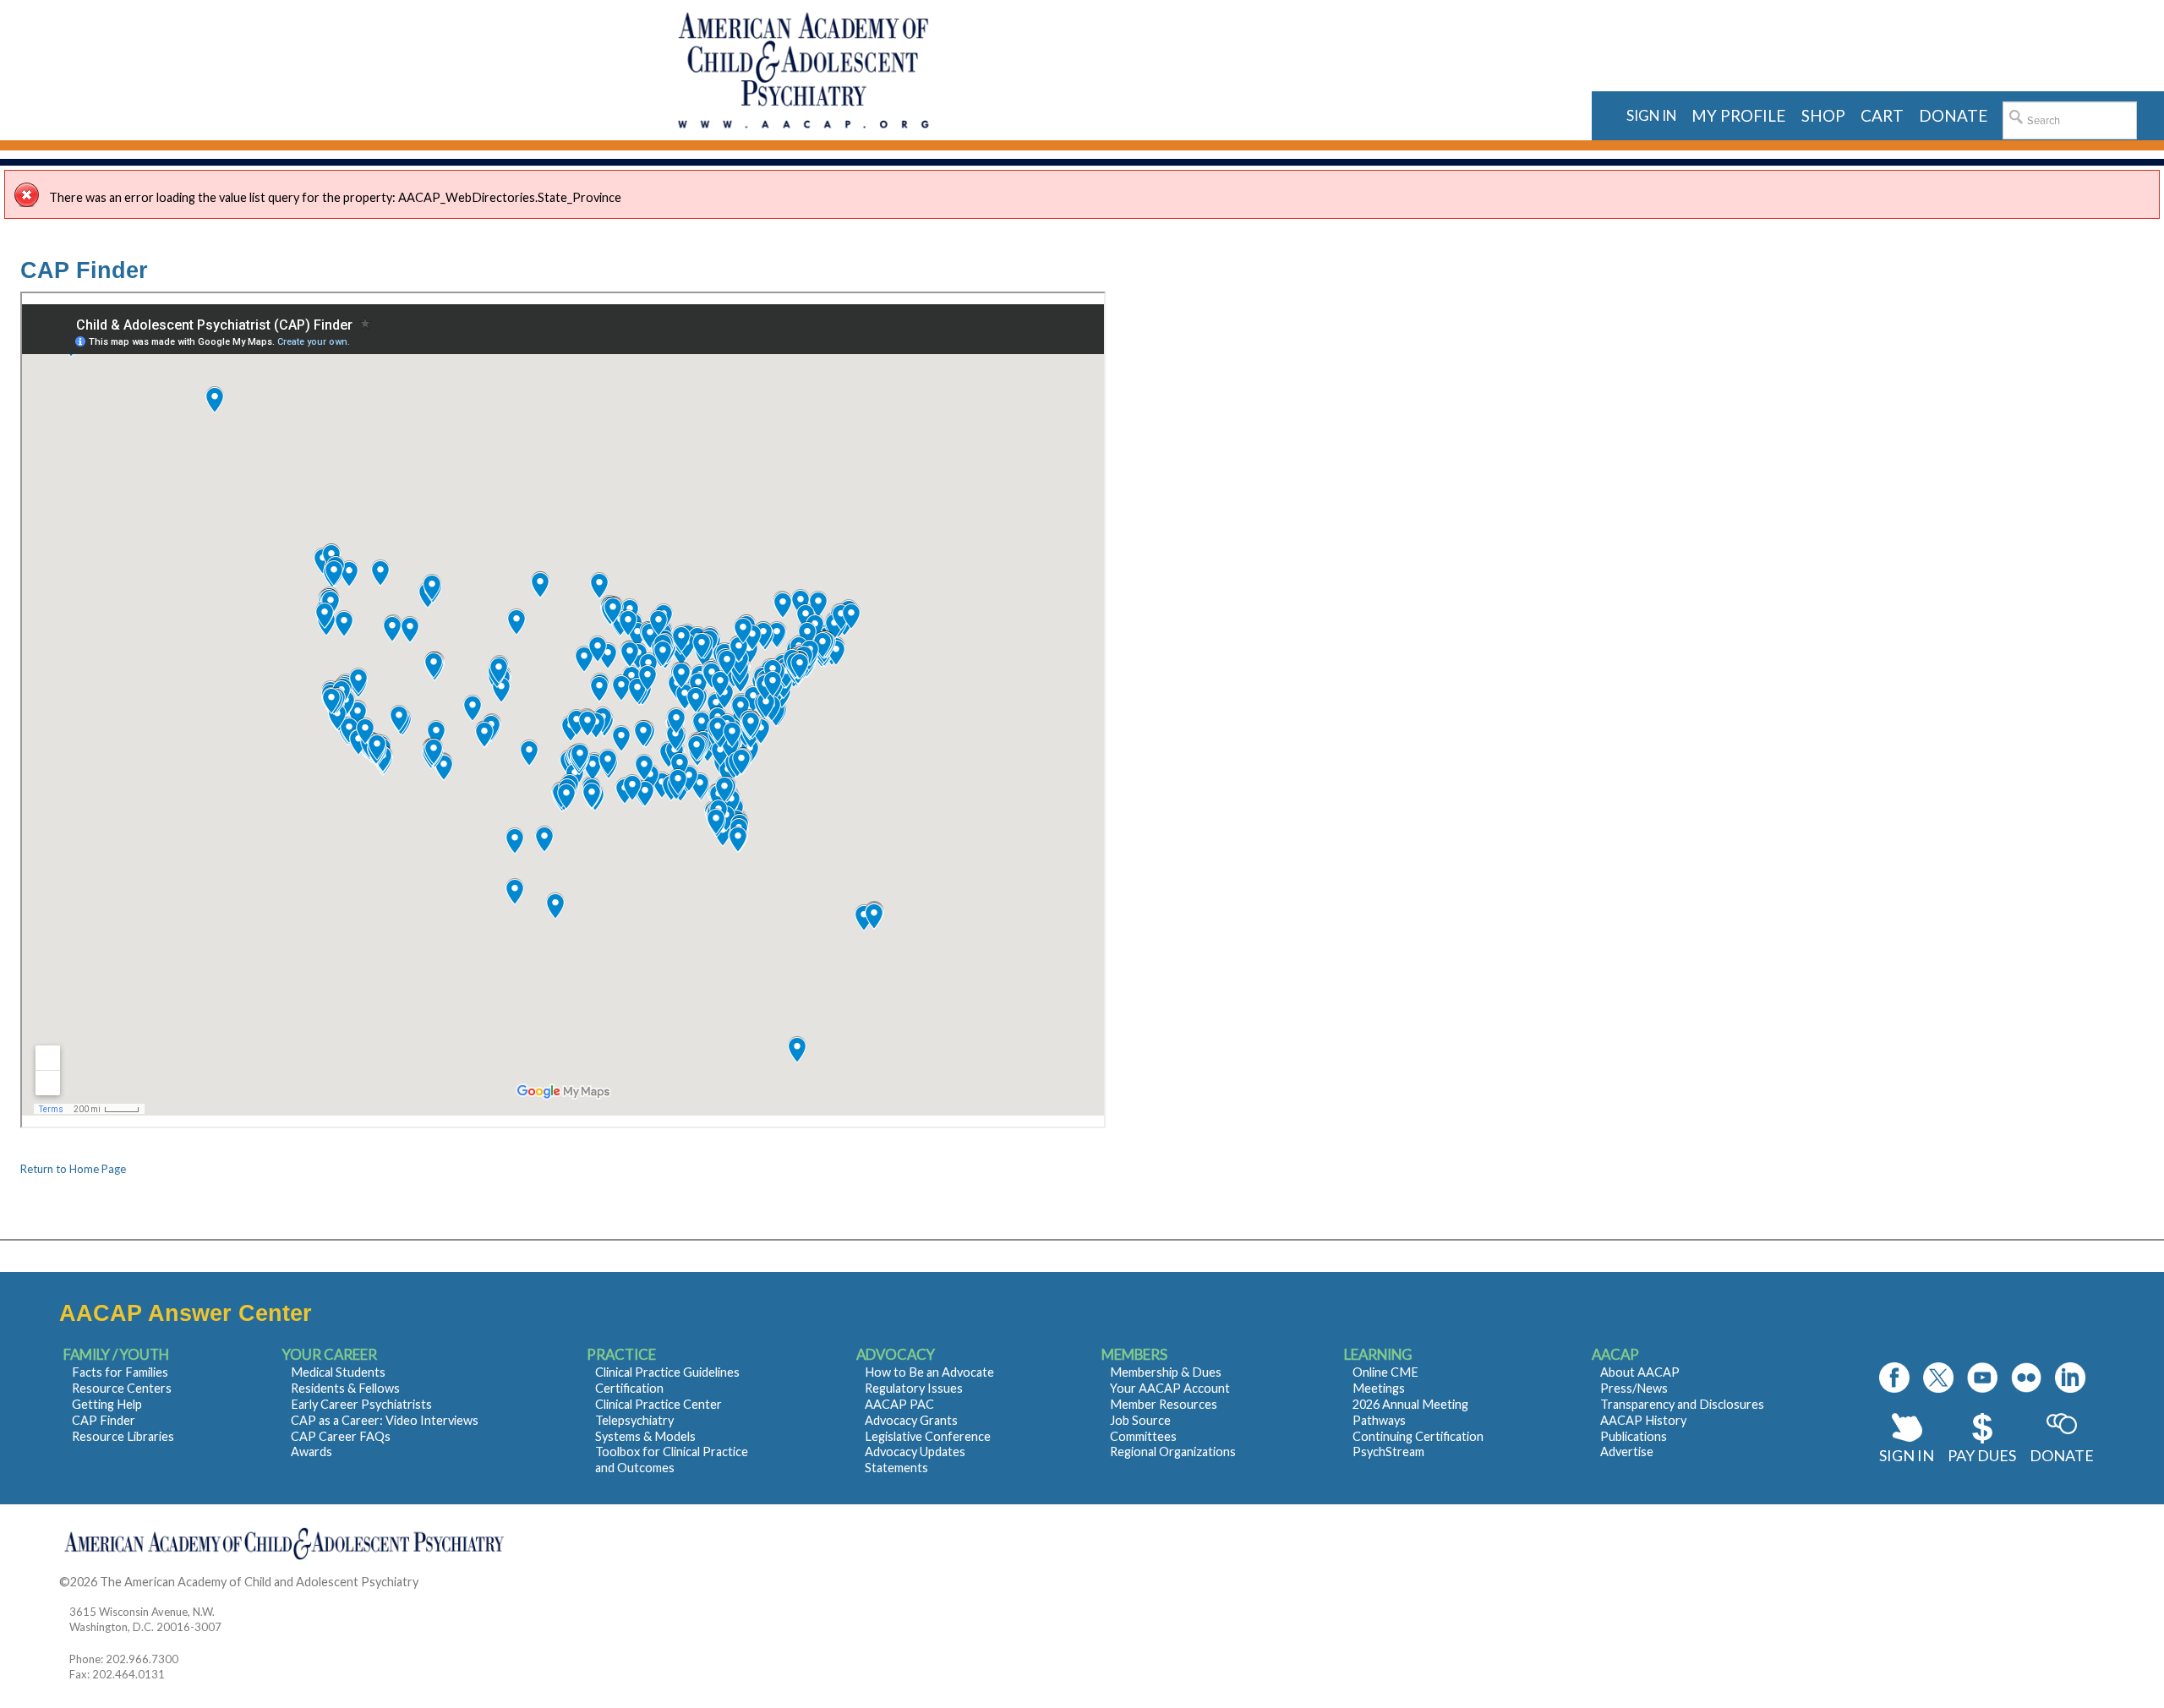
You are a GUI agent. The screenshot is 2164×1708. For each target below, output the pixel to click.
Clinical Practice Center (658, 1404)
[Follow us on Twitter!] (1938, 1378)
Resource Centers (122, 1388)
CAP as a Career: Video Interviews (385, 1420)
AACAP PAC (899, 1404)
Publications (1634, 1436)
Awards (311, 1452)
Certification (629, 1388)
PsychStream (1388, 1452)
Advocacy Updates (915, 1452)
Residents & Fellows (345, 1388)
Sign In (1907, 1455)
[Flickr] (2026, 1378)
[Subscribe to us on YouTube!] (1982, 1378)
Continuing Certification (1418, 1436)
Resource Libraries (123, 1436)
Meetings (1379, 1388)
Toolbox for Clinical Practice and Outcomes (672, 1460)
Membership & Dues (1166, 1372)
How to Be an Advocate (929, 1372)
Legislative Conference (928, 1436)
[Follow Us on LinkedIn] (2070, 1378)
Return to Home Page (73, 1169)
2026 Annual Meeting (1410, 1404)
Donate (2062, 1455)
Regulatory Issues (914, 1388)
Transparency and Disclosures (1682, 1404)
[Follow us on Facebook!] (1894, 1378)
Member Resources (1164, 1404)
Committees (1143, 1436)
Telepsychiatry (634, 1420)
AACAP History (1643, 1420)
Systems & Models (645, 1436)
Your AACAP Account (1170, 1388)
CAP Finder (104, 1420)
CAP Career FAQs (341, 1436)
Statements (896, 1468)
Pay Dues (1982, 1455)
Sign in (1651, 115)
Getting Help (107, 1404)
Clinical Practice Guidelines (667, 1372)
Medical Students (338, 1372)
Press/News (1634, 1388)
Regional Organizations (1173, 1452)
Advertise (1627, 1452)
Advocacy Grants (911, 1420)
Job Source (1140, 1420)
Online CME (1385, 1372)
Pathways (1379, 1420)
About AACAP (1640, 1372)
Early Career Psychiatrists (361, 1404)
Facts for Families (120, 1372)
